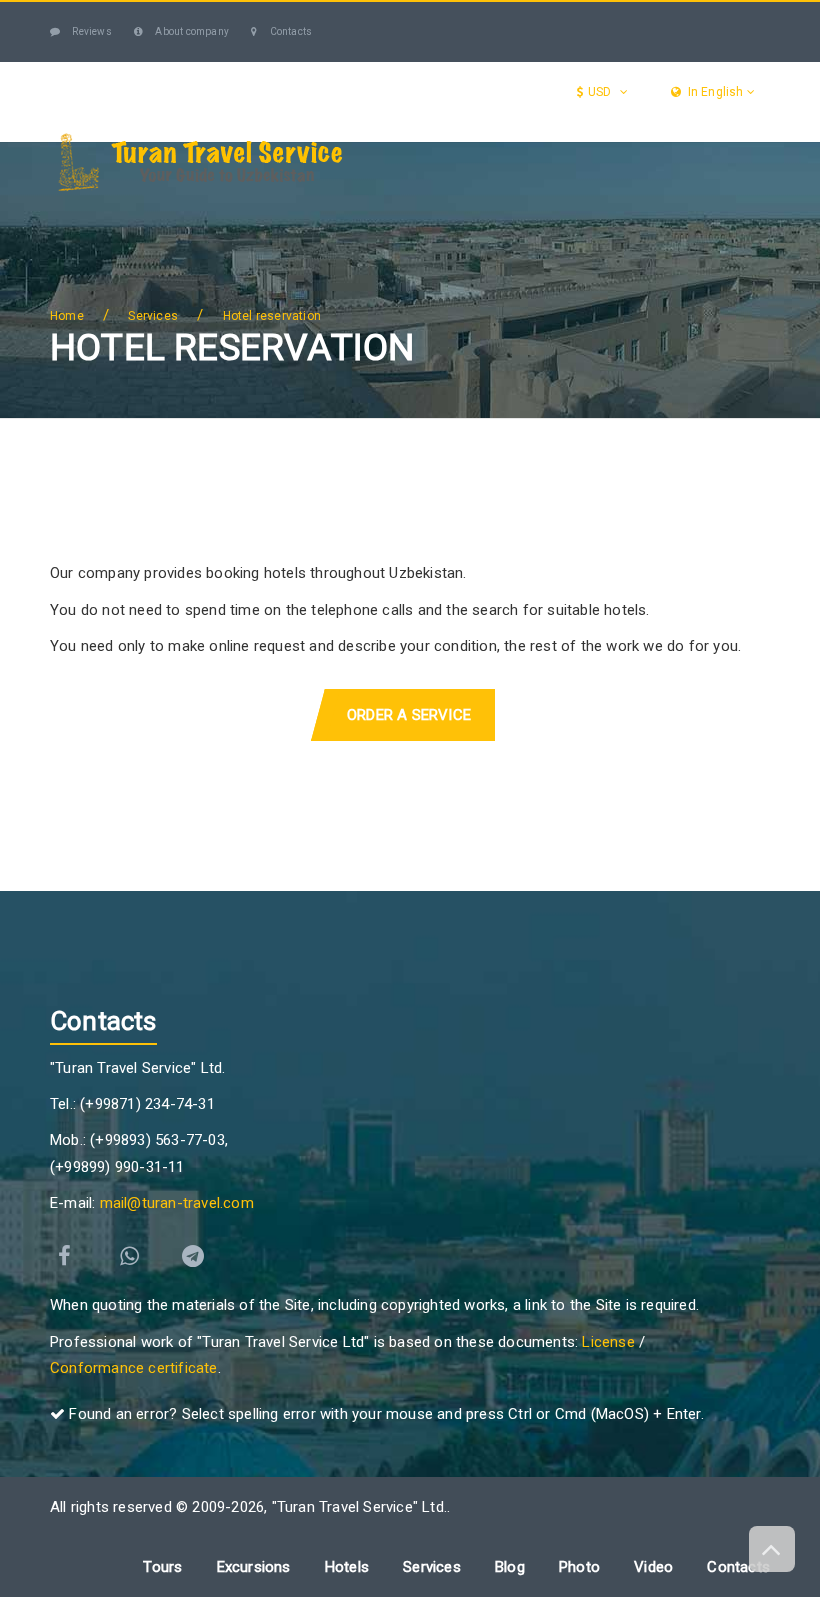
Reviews (91, 31)
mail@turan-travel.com (177, 1203)
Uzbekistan (147, 212)
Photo (579, 1567)
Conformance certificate (134, 1368)
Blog (82, 292)
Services (542, 212)
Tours (275, 212)
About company (191, 31)
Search (154, 292)
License (608, 1342)
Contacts (289, 31)
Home (67, 316)
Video (653, 1567)
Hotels (663, 212)
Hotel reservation (272, 316)
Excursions (404, 212)
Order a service (409, 715)
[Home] (71, 213)
